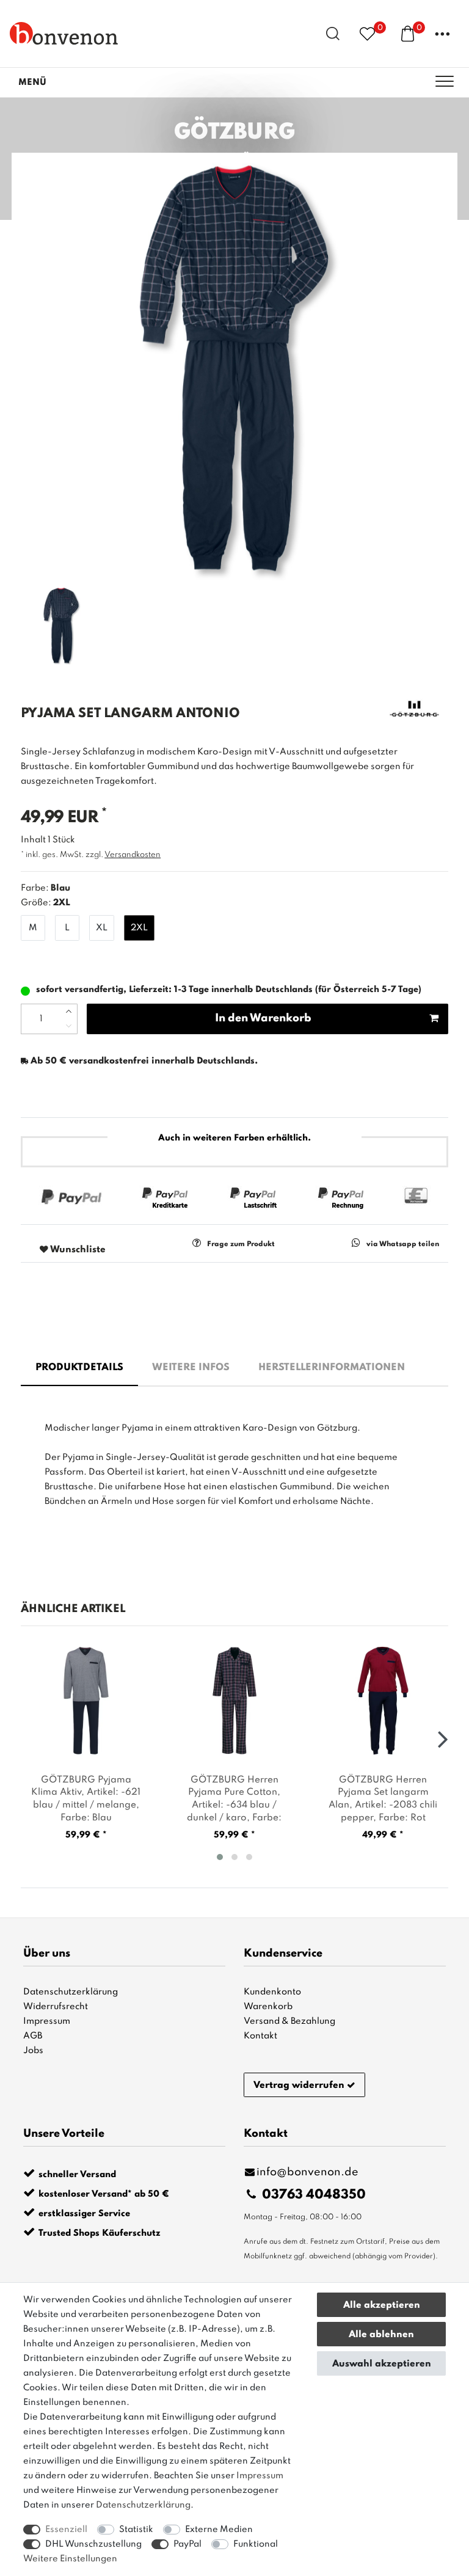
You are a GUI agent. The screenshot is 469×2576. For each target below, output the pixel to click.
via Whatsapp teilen (403, 1244)
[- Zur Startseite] (64, 33)
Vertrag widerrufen (299, 2085)
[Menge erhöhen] (69, 1012)
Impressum (47, 2021)
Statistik (136, 2530)
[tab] (79, 1368)
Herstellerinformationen (332, 1368)
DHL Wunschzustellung (93, 2544)
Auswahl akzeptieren (382, 2364)
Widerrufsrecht (56, 2007)
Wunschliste (77, 1250)
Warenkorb (268, 2007)
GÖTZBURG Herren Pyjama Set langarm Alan (383, 1799)
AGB (33, 2036)
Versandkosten (133, 855)
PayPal (187, 2544)
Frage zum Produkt (241, 1244)
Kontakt (260, 2036)
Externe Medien (219, 2530)
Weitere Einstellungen (70, 2559)
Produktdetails (79, 1368)
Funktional (256, 2544)
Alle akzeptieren (382, 2305)
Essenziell (66, 2530)
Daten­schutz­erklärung (143, 2505)
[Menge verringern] (69, 1026)
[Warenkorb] (408, 33)
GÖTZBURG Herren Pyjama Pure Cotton (234, 1799)
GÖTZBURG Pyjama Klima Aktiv (86, 1799)
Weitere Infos (191, 1368)
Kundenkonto (272, 1992)
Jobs (33, 2051)
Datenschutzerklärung (71, 1992)
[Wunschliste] (367, 33)
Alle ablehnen (381, 2335)
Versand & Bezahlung (289, 2021)
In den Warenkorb (263, 1018)
